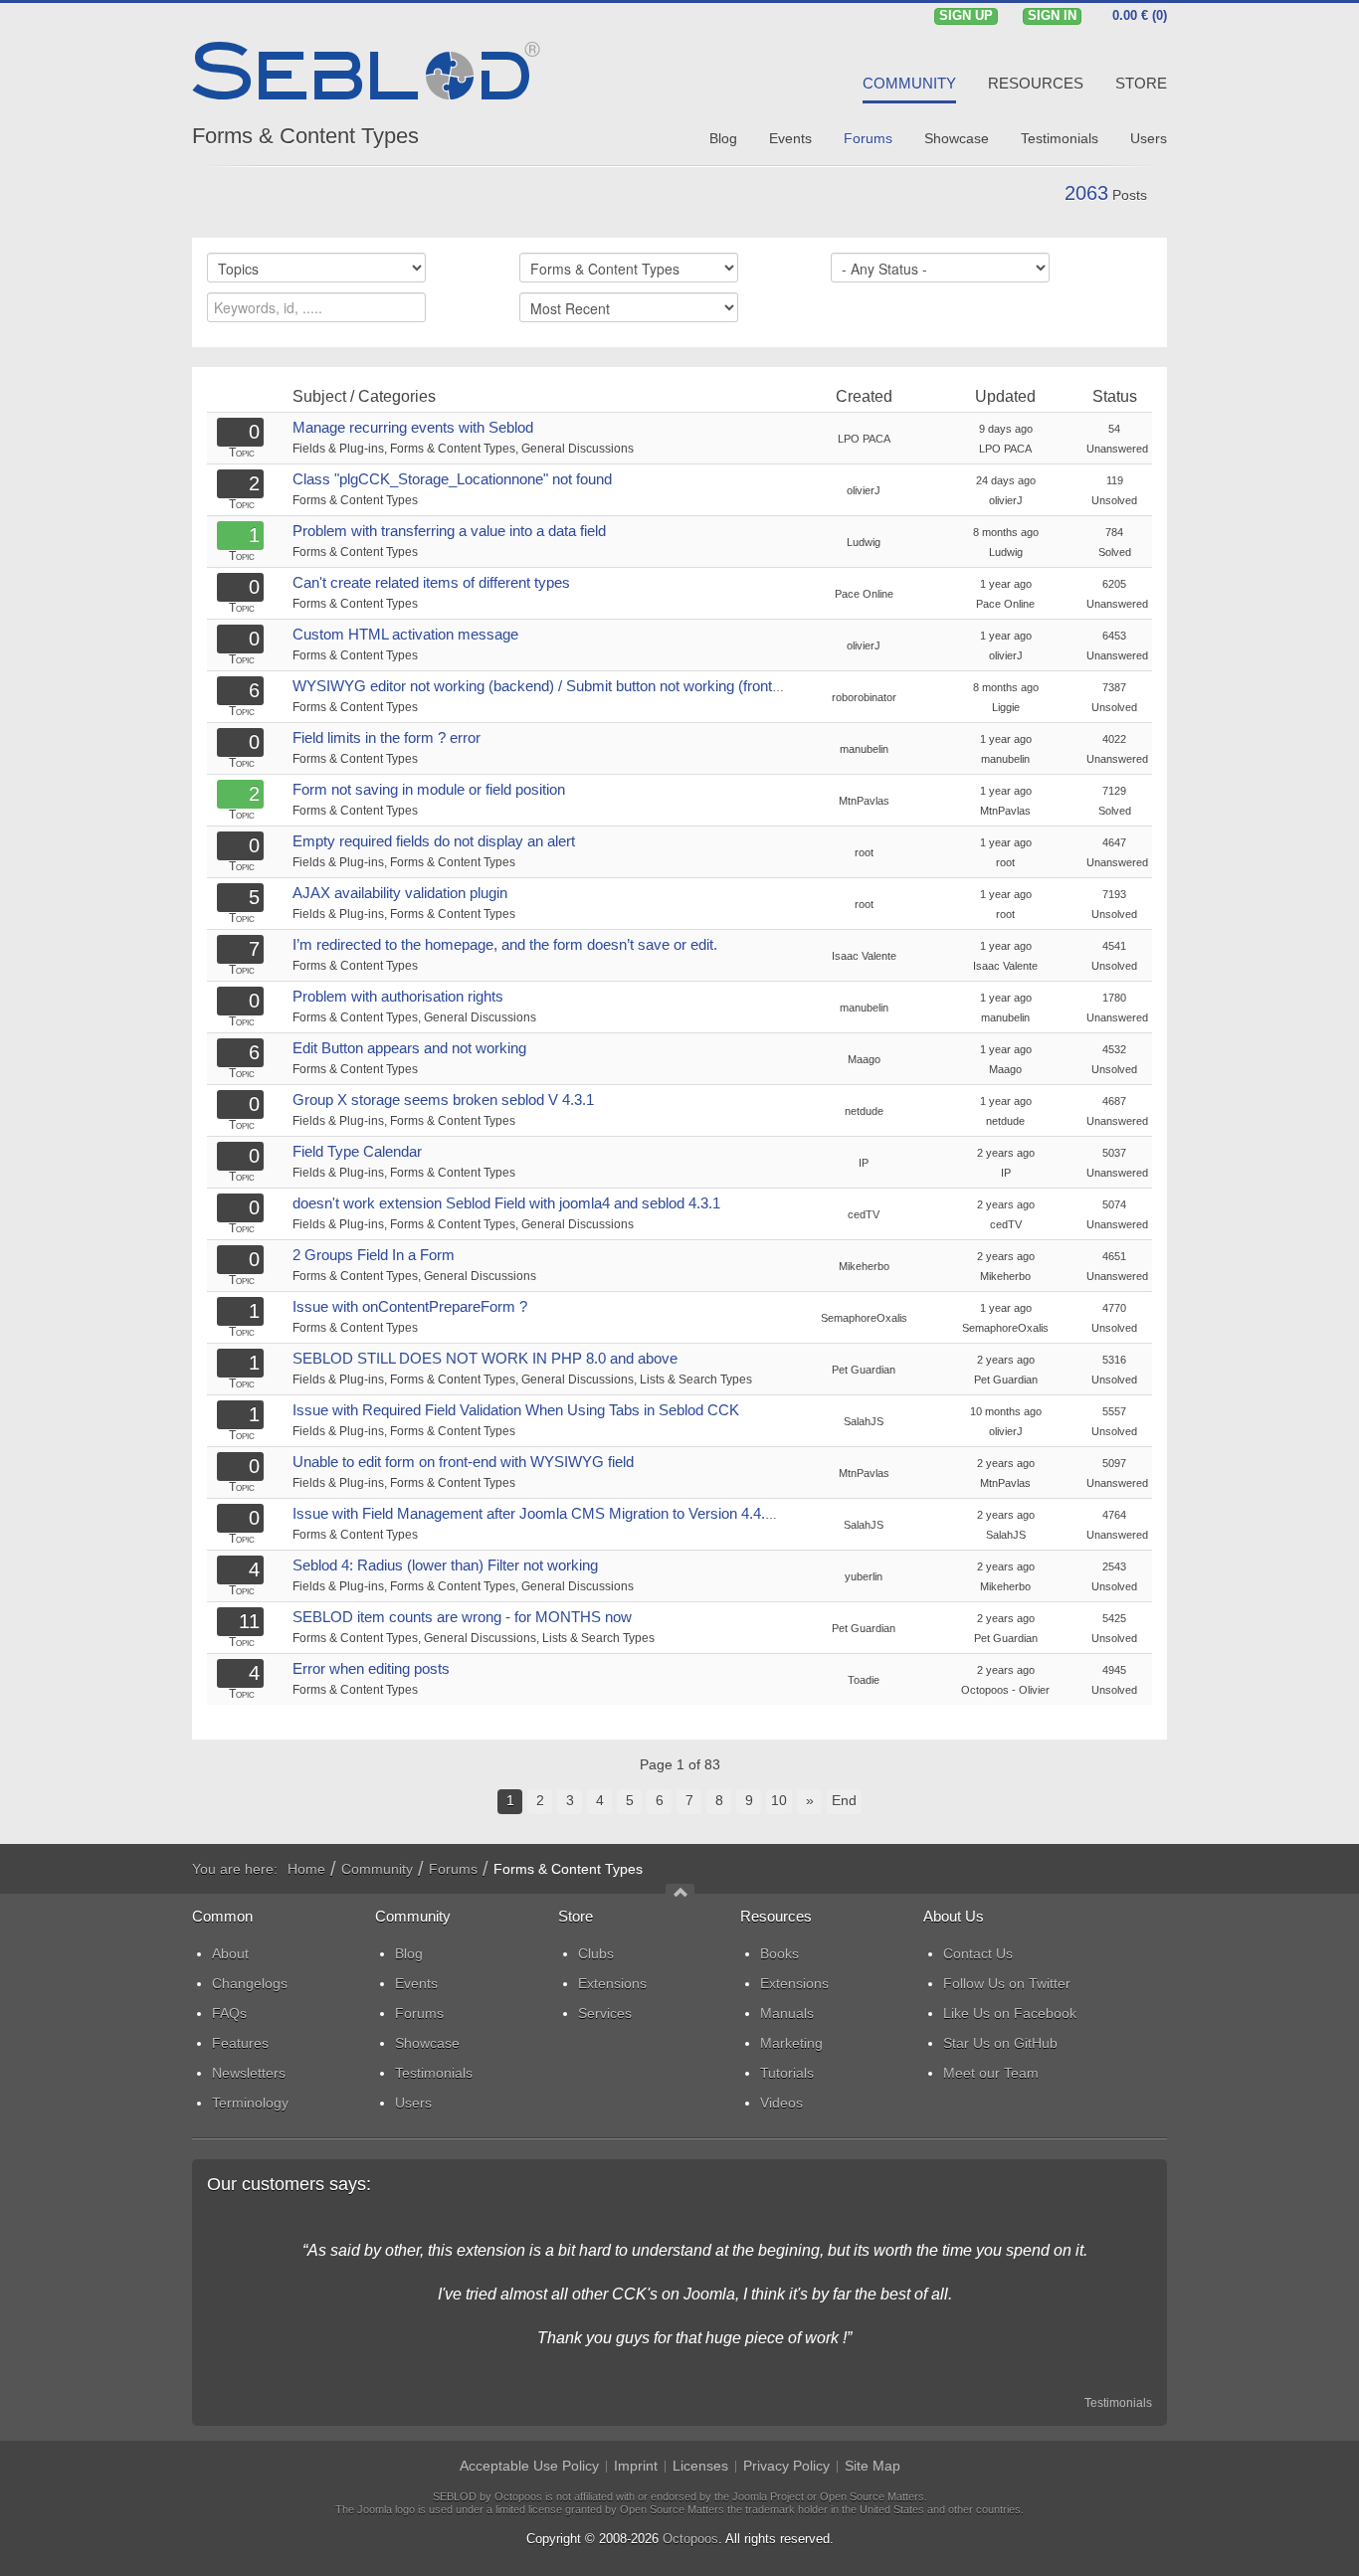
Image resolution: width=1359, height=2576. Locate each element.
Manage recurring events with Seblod (413, 427)
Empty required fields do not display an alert (434, 841)
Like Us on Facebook (1010, 2013)
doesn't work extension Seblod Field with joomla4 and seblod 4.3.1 (506, 1203)
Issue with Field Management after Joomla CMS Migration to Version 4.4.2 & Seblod (564, 1513)
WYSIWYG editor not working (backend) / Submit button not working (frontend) (547, 686)
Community (377, 1869)
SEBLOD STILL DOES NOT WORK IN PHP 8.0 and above (485, 1358)
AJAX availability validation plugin (400, 893)
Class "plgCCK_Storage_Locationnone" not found (452, 479)
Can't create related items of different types (431, 582)
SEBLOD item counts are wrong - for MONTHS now (462, 1617)
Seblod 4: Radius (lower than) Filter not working (445, 1565)
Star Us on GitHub (1000, 2043)
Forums (453, 1869)
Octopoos (690, 2539)
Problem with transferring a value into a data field (449, 531)
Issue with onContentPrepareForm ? (410, 1306)
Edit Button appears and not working (409, 1048)
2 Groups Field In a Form (374, 1255)
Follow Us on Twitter (1007, 1983)
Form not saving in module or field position (429, 789)
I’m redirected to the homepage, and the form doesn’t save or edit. (505, 944)
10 (779, 1800)
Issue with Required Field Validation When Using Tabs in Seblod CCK (516, 1410)
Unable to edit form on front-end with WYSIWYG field (463, 1462)
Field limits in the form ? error (387, 737)
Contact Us (978, 1953)
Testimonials (1118, 2403)
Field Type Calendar (357, 1151)
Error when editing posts (371, 1668)
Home (306, 1869)
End (844, 1800)
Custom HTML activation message (405, 634)
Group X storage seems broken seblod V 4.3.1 (443, 1100)
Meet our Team (991, 2073)
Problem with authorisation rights (398, 996)
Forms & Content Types (305, 136)
